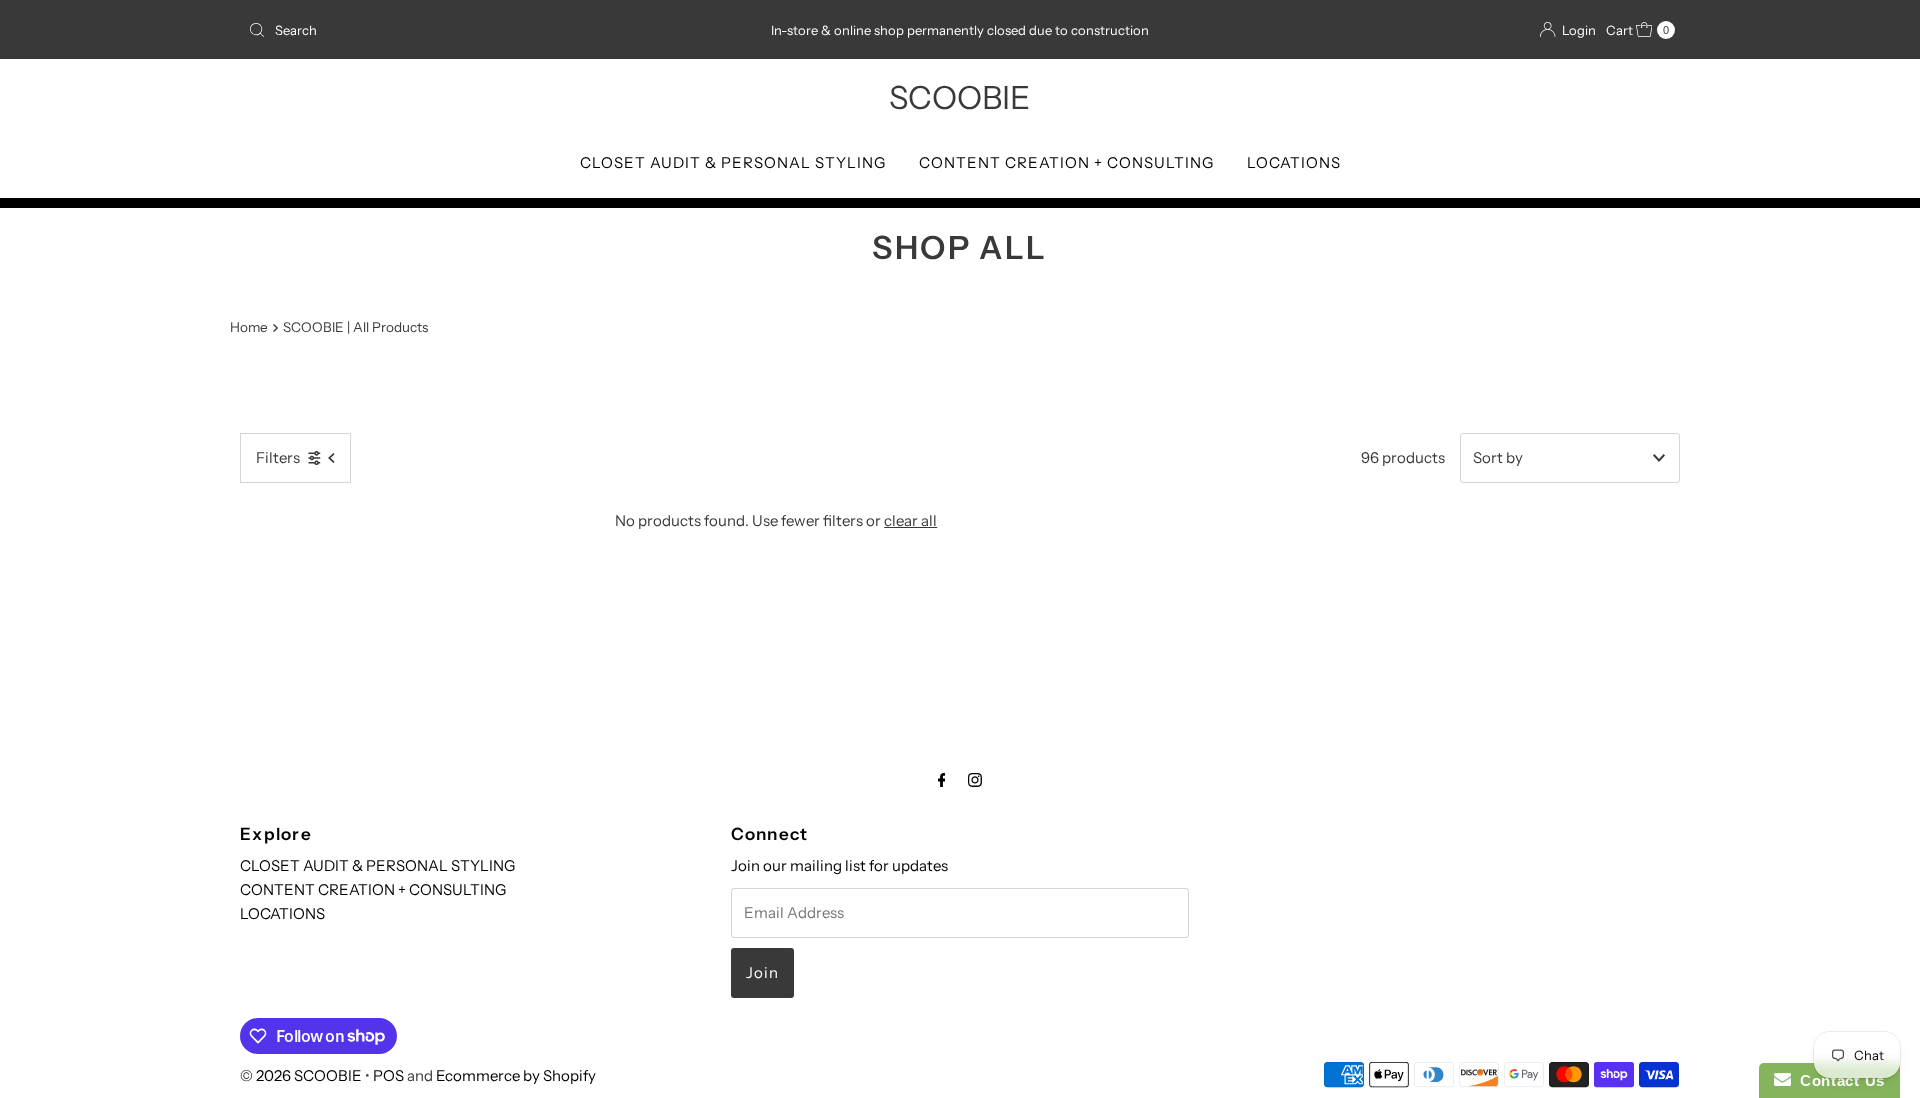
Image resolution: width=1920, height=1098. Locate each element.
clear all (910, 520)
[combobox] (474, 30)
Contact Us (1838, 1080)
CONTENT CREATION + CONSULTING (1066, 162)
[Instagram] (975, 780)
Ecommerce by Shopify (516, 1075)
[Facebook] (942, 780)
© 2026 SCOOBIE (301, 1075)
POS (388, 1075)
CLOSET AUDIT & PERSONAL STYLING (733, 162)
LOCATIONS (1294, 162)
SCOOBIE (959, 97)
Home (249, 327)
